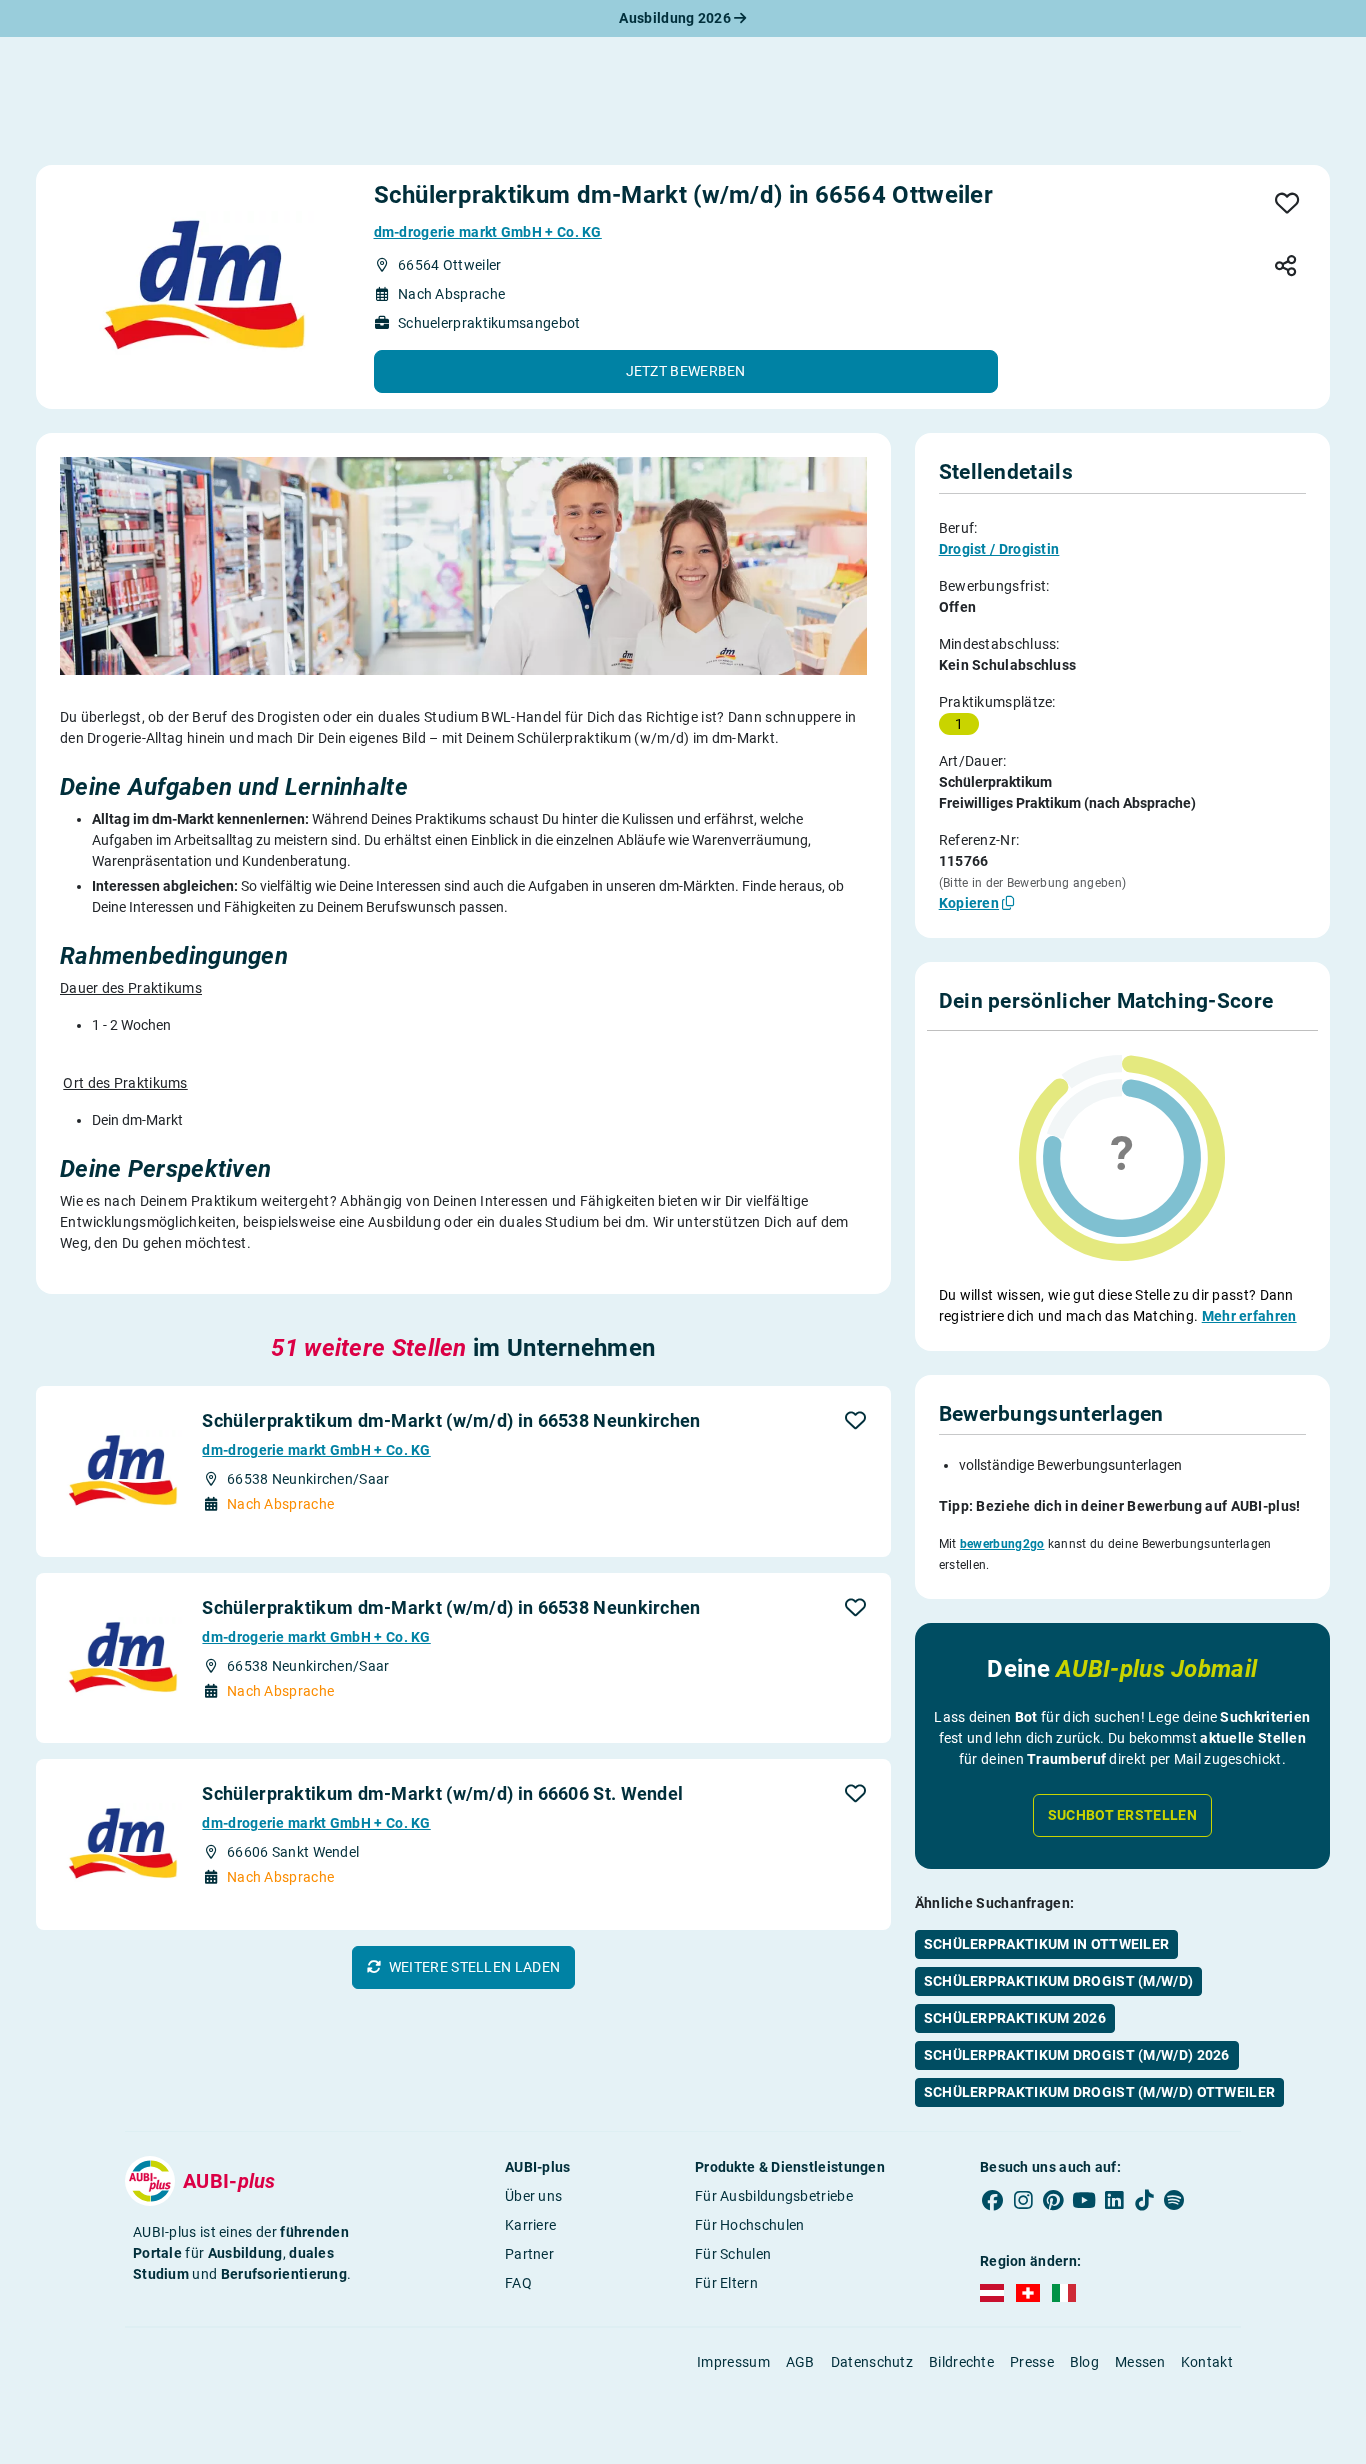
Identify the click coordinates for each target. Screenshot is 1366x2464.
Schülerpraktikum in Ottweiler (1047, 1944)
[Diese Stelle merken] (1287, 204)
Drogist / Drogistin (999, 549)
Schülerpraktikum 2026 (1015, 2018)
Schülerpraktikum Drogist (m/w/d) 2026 (1077, 2055)
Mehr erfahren (1249, 1316)
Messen (1140, 2362)
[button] (686, 371)
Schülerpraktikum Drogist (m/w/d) (1059, 1981)
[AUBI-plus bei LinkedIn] (1114, 2200)
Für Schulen (733, 2254)
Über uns (533, 2196)
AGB (800, 2362)
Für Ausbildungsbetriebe (774, 2196)
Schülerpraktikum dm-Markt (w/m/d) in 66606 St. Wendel (442, 1793)
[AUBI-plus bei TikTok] (1144, 2200)
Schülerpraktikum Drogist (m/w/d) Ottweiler (1100, 2092)
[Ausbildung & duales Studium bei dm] (201, 287)
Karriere (530, 2225)
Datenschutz (872, 2362)
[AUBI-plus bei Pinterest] (1054, 2200)
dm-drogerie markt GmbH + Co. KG (488, 232)
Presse (1032, 2362)
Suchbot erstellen (1122, 1815)
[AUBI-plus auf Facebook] (993, 2200)
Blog (1084, 2362)
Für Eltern (726, 2283)
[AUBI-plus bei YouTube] (1084, 2200)
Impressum (733, 2362)
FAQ (518, 2283)
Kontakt (1207, 2362)
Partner (529, 2254)
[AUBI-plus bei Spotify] (1175, 2200)
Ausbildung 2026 (676, 18)
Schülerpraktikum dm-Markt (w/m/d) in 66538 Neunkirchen (451, 1420)
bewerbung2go (1002, 1544)
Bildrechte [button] (961, 2362)
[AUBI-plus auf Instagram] (1023, 2200)
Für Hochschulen (750, 2225)
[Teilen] (1285, 267)
